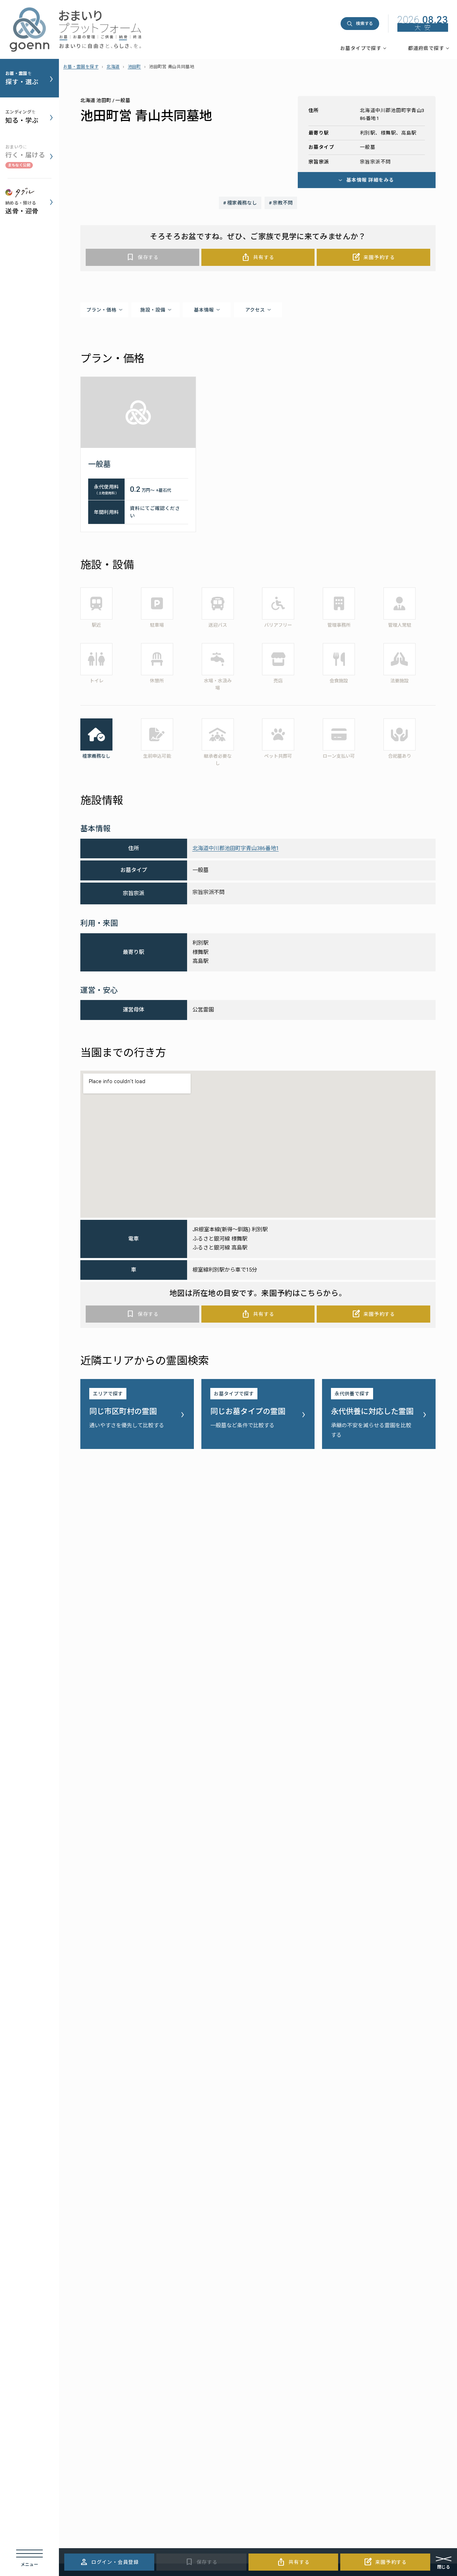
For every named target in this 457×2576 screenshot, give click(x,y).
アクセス (255, 310)
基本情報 (204, 310)
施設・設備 (153, 310)
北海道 (113, 67)
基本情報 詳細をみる (370, 180)
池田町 (134, 67)
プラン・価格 (101, 310)
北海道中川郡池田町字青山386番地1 (236, 848)
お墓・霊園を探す (81, 67)
